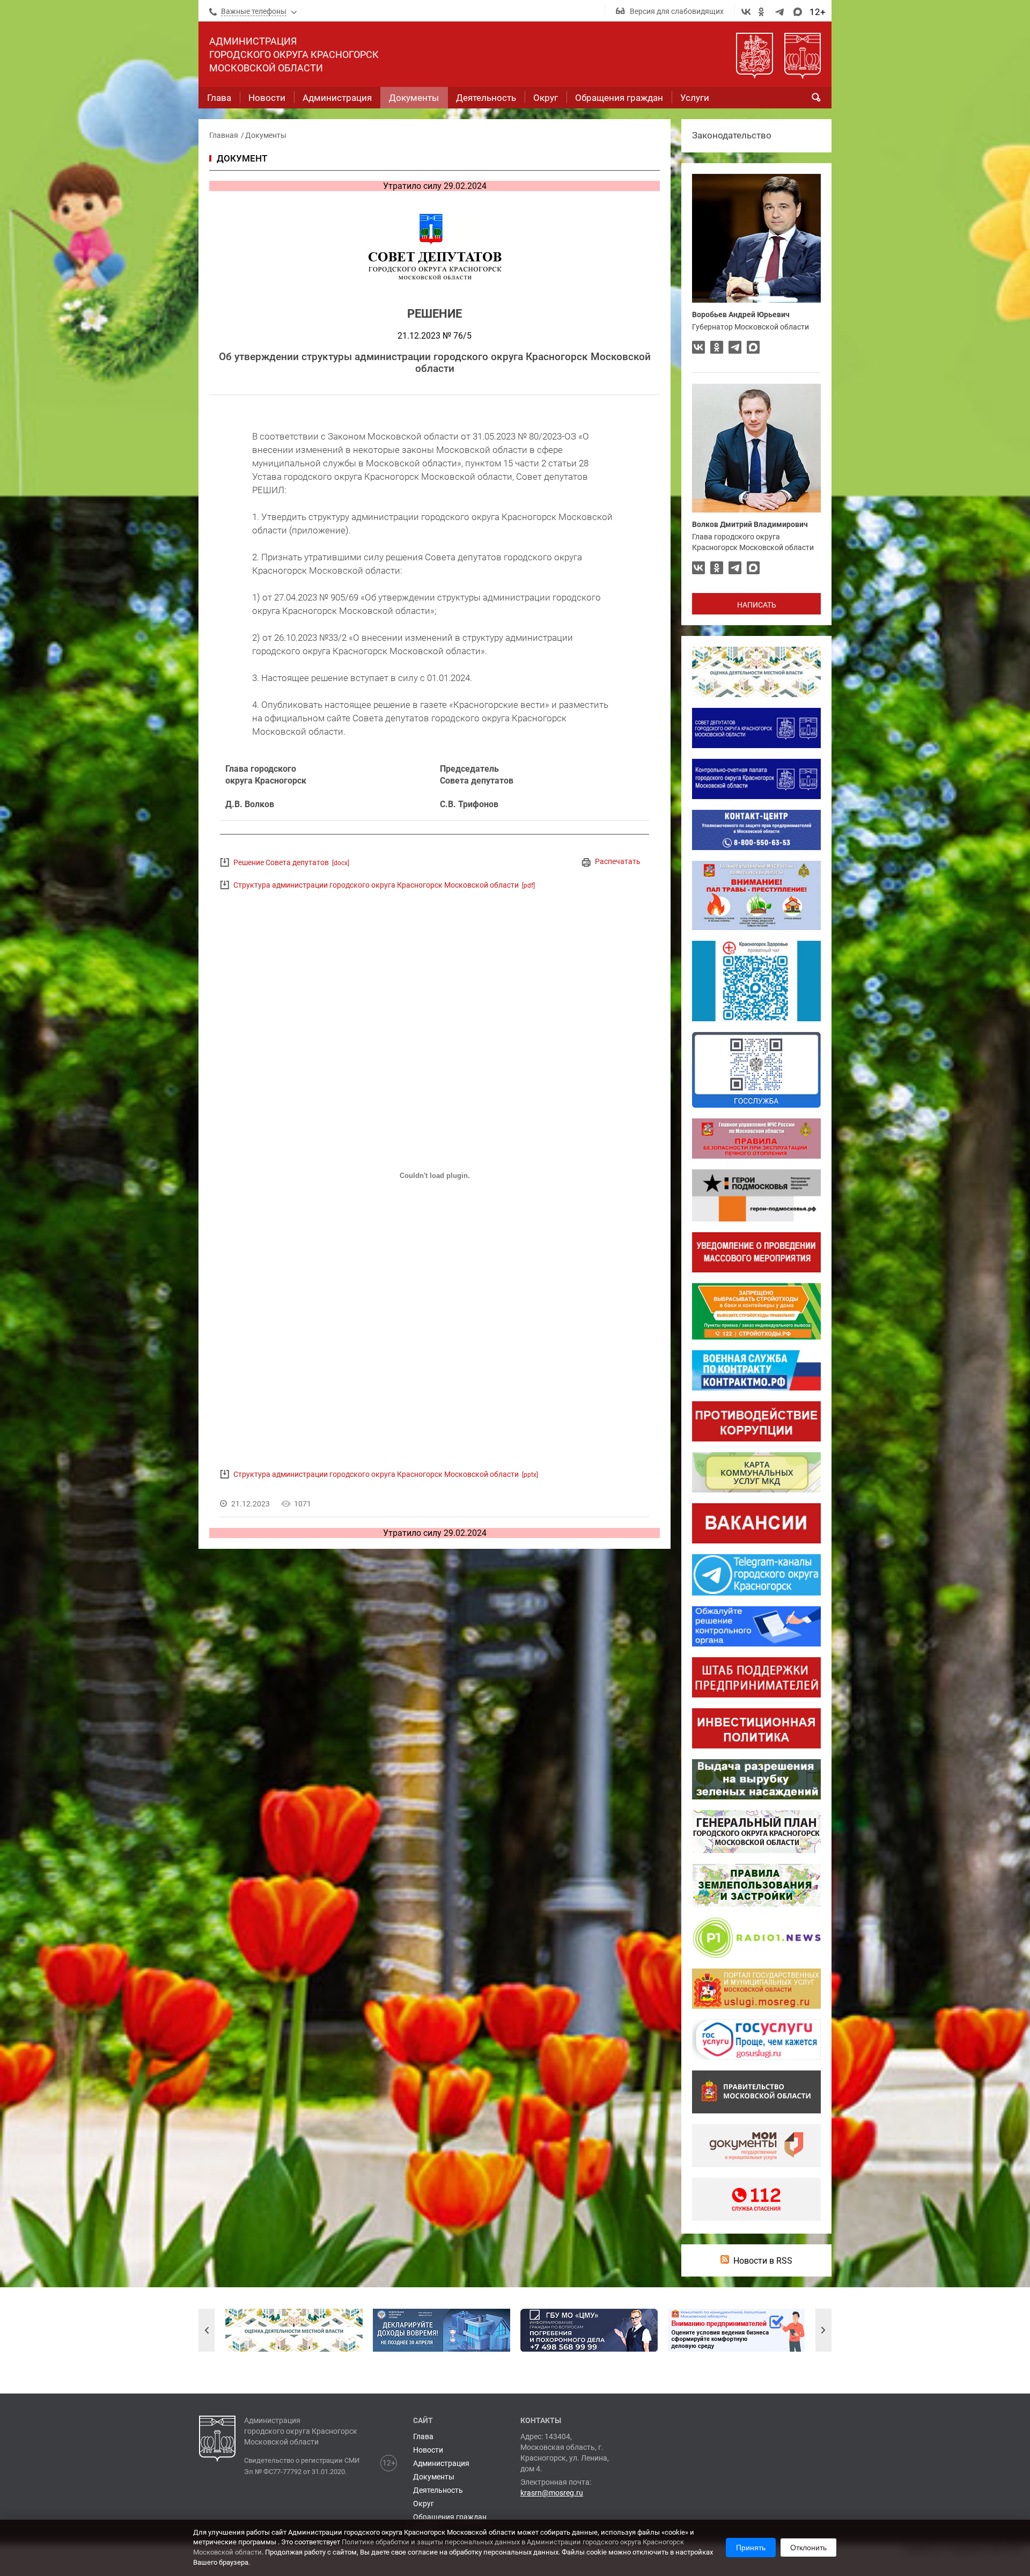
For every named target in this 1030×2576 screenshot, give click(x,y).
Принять (751, 2548)
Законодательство (732, 135)
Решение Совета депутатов (291, 862)
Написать (757, 605)
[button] (207, 2330)
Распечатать (618, 861)
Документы (266, 135)
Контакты (541, 2420)
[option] (294, 2330)
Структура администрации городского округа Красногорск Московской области (384, 885)
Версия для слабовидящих (677, 11)
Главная (224, 135)
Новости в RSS (763, 2261)
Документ (242, 158)
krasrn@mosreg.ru (552, 2493)
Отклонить (808, 2548)
